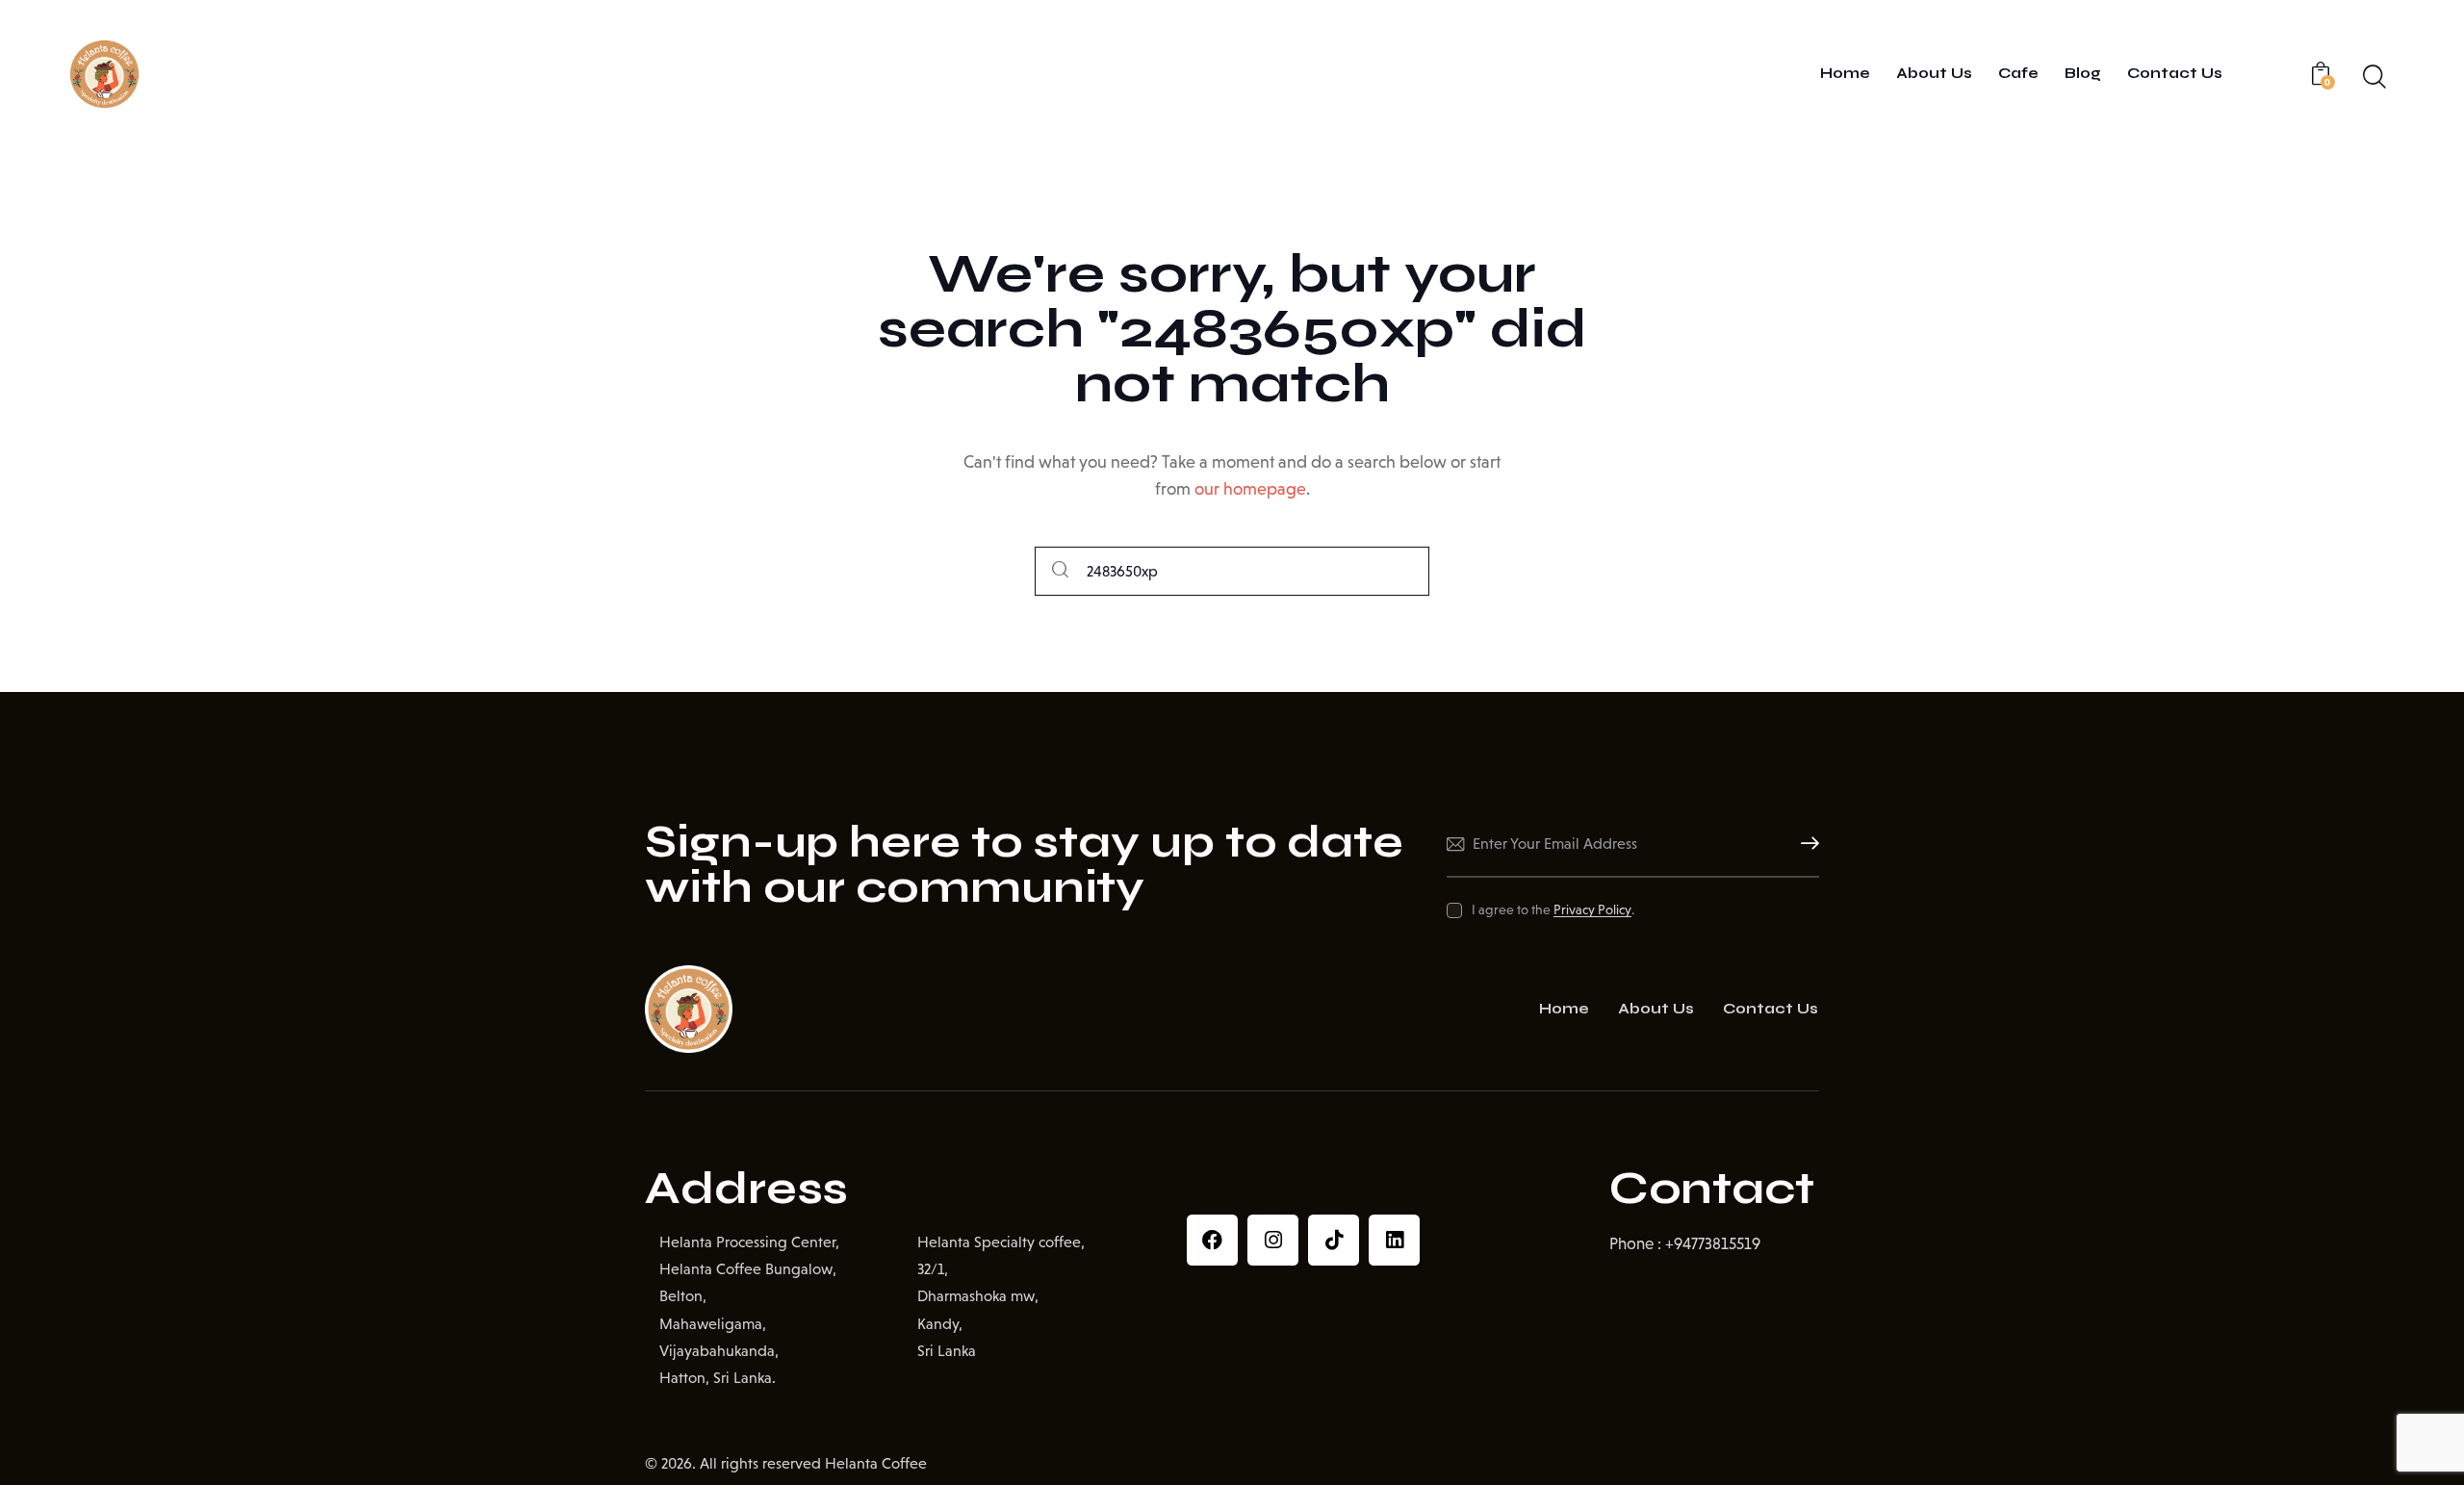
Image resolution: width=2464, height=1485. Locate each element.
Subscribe (1805, 844)
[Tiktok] (1334, 1240)
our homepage (1250, 489)
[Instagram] (1273, 1240)
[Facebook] (1212, 1240)
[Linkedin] (1394, 1240)
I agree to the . (1553, 909)
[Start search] (1060, 571)
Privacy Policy (1592, 910)
